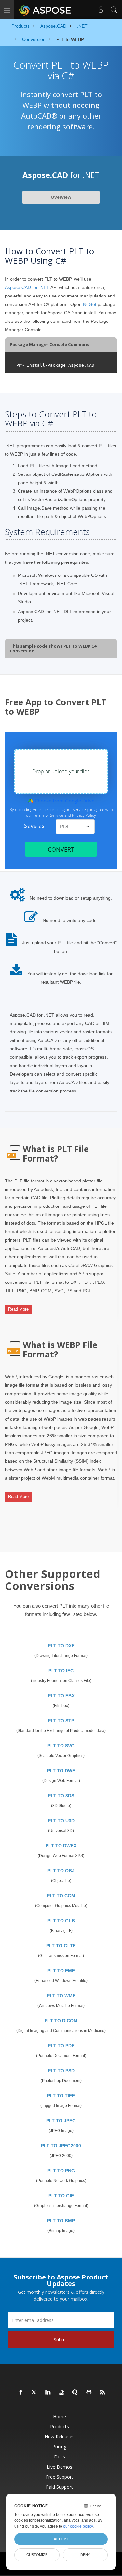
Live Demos (60, 2467)
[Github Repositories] (89, 2393)
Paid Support (59, 2487)
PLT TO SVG (61, 1746)
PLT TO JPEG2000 (61, 2146)
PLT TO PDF (61, 2046)
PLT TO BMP (61, 2221)
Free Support (60, 2477)
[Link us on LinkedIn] (48, 2393)
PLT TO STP (61, 1721)
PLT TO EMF (61, 1971)
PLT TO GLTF (61, 1946)
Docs (60, 2457)
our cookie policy (78, 2526)
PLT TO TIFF (61, 2096)
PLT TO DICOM (61, 2021)
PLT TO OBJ (61, 1871)
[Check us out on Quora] (75, 2393)
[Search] (114, 10)
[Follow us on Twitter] (34, 2393)
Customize (37, 2555)
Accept (61, 2539)
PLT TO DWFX (61, 1846)
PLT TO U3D (61, 1821)
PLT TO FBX (61, 1696)
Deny (85, 2555)
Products (60, 2426)
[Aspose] (45, 10)
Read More (18, 1309)
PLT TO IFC (61, 1671)
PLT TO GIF (61, 2196)
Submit (61, 2339)
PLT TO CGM (61, 1896)
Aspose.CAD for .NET (27, 287)
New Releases (60, 2437)
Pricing (59, 2447)
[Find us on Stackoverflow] (62, 2393)
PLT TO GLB (61, 1921)
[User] (101, 10)
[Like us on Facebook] (21, 2393)
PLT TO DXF (61, 1646)
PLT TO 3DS (61, 1796)
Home (60, 2416)
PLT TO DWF (61, 1771)
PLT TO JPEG (61, 2121)
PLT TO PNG (61, 2171)
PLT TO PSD (61, 2071)
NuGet (90, 304)
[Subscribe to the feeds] (103, 2393)
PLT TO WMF (61, 1996)
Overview (61, 197)
